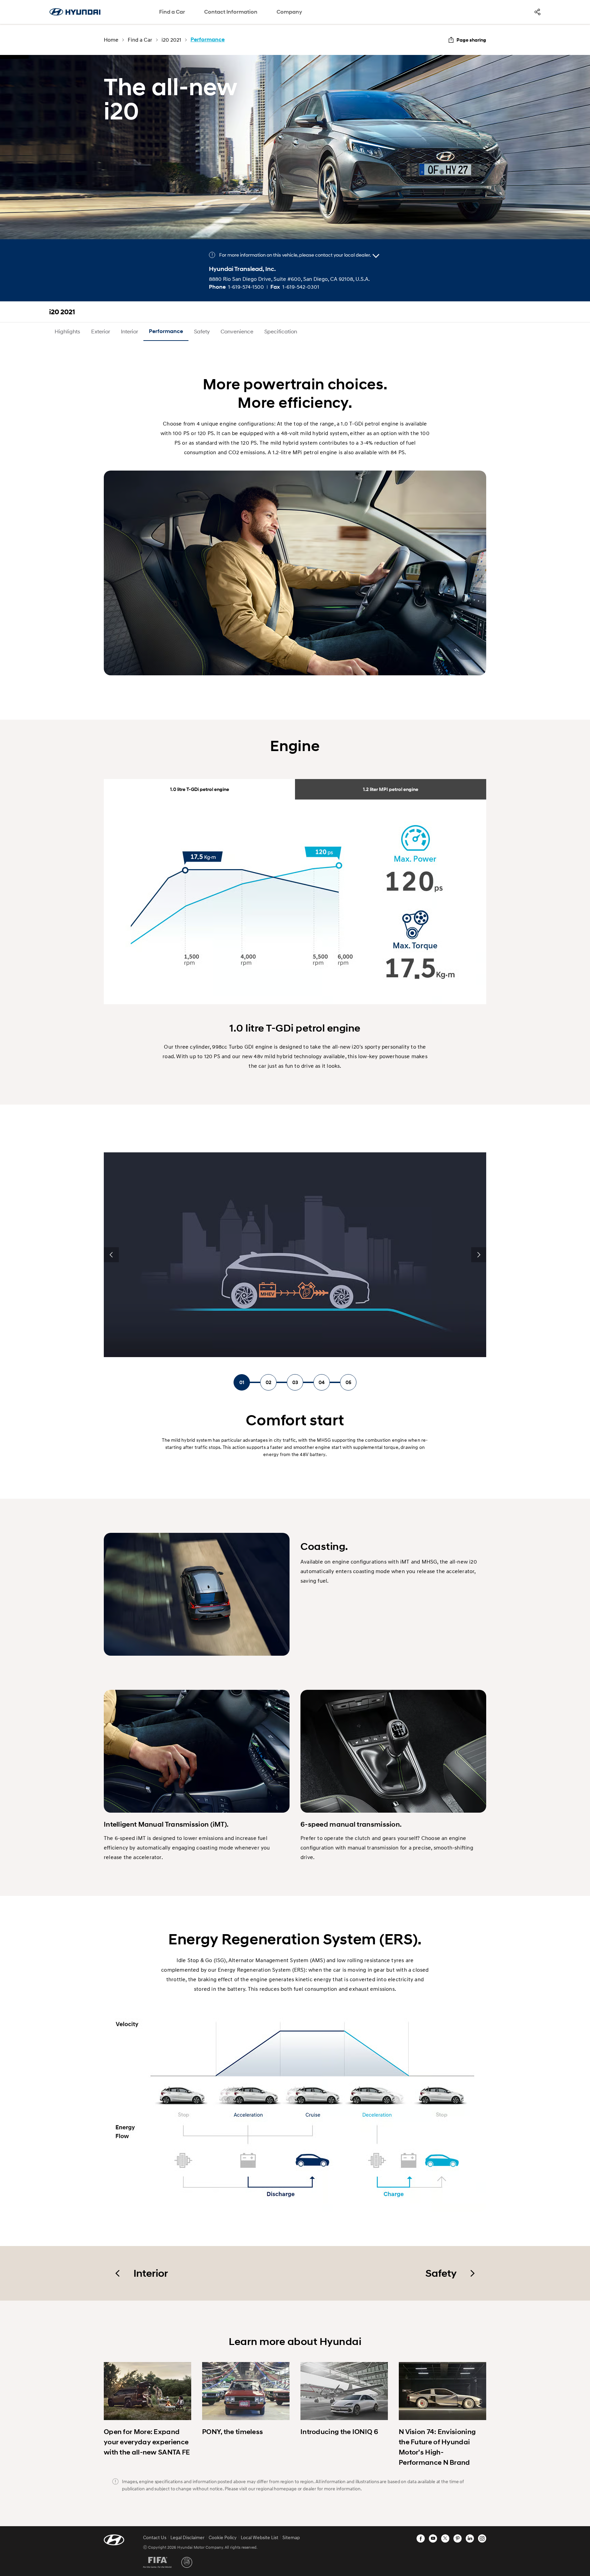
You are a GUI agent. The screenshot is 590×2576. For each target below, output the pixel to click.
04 (322, 1382)
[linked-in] (470, 2538)
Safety (202, 331)
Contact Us (155, 2537)
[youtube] (433, 2538)
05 (348, 1382)
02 (269, 1382)
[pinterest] (458, 2538)
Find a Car (172, 12)
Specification (281, 331)
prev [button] (111, 1255)
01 (242, 1382)
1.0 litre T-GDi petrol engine (200, 789)
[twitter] (445, 2538)
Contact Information (231, 12)
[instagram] (482, 2538)
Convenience (237, 331)
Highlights (67, 331)
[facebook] (421, 2538)
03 (295, 1382)
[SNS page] (537, 12)
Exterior (101, 331)
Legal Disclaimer (187, 2537)
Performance (166, 331)
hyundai (75, 12)
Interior (129, 331)
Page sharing (471, 40)
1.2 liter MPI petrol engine (391, 789)
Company (289, 12)
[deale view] (376, 256)
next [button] (479, 1255)
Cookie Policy (223, 2537)
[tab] (199, 789)
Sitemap (291, 2537)
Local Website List (259, 2537)
